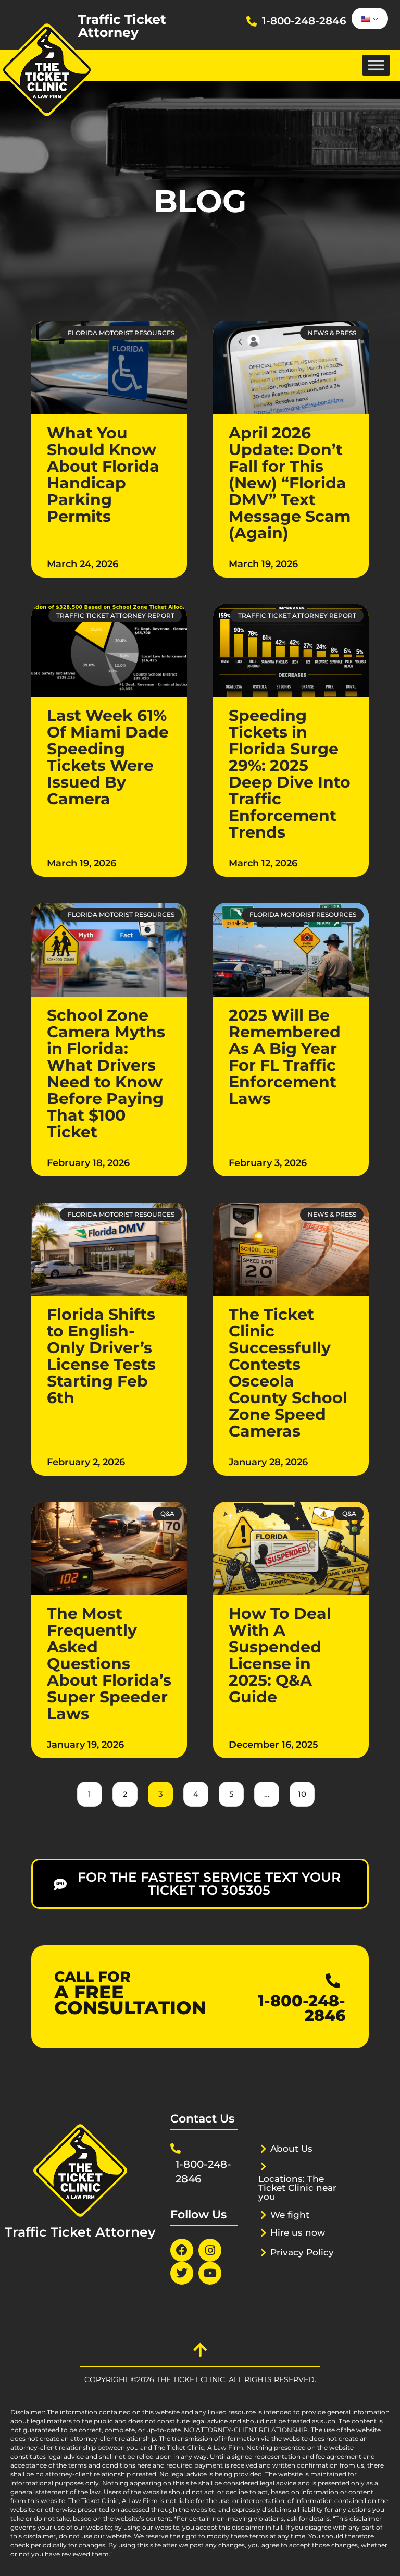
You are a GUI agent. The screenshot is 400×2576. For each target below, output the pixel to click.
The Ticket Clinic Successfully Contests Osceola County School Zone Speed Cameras (288, 1373)
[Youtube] (210, 2273)
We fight (290, 2215)
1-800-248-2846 (304, 21)
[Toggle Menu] (376, 65)
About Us (291, 2149)
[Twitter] (182, 2273)
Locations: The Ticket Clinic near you (297, 2188)
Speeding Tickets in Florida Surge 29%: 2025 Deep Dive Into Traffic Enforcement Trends (290, 774)
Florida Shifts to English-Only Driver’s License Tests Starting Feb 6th (101, 1356)
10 (300, 1790)
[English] (368, 19)
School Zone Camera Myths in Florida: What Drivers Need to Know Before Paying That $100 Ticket (106, 1074)
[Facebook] (182, 2250)
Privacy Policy (302, 2252)
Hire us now (298, 2232)
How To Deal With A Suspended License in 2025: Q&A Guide (280, 1655)
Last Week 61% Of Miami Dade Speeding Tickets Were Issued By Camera (108, 757)
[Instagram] (210, 2250)
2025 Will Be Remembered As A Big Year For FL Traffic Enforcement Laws (285, 1057)
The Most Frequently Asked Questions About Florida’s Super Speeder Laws (109, 1664)
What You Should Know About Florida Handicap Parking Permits (103, 475)
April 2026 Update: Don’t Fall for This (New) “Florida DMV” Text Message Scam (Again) (290, 483)
